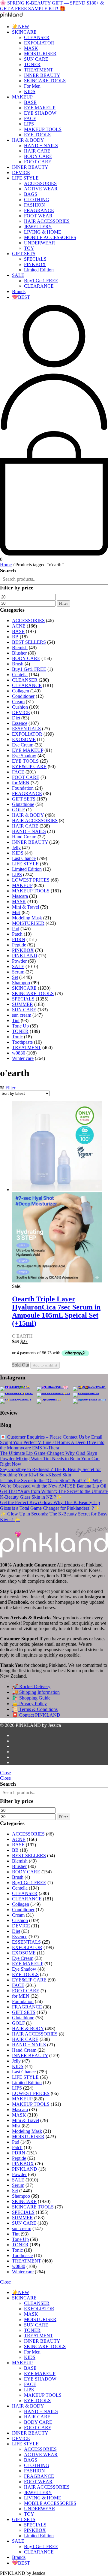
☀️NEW (21, 27)
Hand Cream (24, 837)
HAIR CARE (37, 151)
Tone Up (20, 1026)
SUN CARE (36, 59)
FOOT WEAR (38, 216)
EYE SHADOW (40, 113)
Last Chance (24, 858)
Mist (16, 912)
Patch (17, 934)
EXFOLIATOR (39, 43)
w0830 (19, 1053)
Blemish (20, 648)
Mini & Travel (25, 907)
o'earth (22, 1336)
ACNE (19, 626)
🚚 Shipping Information (36, 1692)
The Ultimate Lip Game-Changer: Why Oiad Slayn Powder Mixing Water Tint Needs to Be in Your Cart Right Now (50, 1459)
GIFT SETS (24, 254)
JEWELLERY (38, 227)
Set (15, 977)
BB (15, 637)
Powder (19, 961)
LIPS (29, 124)
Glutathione (23, 804)
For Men (32, 86)
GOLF (18, 810)
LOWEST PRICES (31, 880)
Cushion (20, 707)
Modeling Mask (27, 918)
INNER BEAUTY (42, 75)
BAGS (31, 194)
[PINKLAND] (11, 16)
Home (6, 565)
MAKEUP (22, 97)
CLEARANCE (39, 286)
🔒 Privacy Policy (29, 1704)
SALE (18, 275)
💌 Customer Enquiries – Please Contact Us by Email (51, 1437)
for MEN (21, 783)
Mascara (20, 896)
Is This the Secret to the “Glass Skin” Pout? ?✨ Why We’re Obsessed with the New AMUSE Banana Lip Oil (53, 1483)
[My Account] (54, 428)
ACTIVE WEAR (41, 189)
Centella (20, 675)
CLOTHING (37, 200)
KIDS (30, 91)
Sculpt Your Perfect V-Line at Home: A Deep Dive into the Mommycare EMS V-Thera (52, 1445)
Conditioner (23, 696)
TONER (32, 64)
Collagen (21, 691)
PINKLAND (25, 956)
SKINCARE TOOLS (45, 81)
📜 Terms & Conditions (35, 1709)
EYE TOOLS (37, 135)
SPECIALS (35, 259)
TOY (29, 248)
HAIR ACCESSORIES (47, 221)
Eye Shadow (24, 756)
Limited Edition (39, 270)
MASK (31, 48)
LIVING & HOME (43, 232)
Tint (16, 1020)
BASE (30, 102)
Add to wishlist (45, 1365)
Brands (19, 291)
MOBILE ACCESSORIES (50, 237)
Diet (16, 718)
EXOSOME (24, 739)
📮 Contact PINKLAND (36, 1715)
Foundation (23, 788)
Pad (16, 929)
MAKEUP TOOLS (43, 129)
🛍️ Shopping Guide (31, 1698)
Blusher (19, 653)
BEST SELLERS (29, 642)
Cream (18, 702)
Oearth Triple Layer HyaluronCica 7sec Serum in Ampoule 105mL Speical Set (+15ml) (56, 1311)
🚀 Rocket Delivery (31, 1686)
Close (5, 1773)
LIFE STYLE (25, 178)
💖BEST (21, 297)
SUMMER (22, 1004)
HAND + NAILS (41, 145)
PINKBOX (35, 264)
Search (8, 571)
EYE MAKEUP (40, 108)
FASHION (34, 205)
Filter (63, 603)
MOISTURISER (40, 54)
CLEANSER (37, 37)
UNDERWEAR (40, 243)
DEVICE (21, 173)
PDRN (19, 939)
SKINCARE (24, 32)
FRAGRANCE (39, 210)
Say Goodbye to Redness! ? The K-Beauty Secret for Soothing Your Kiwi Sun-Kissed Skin (50, 1472)
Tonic (17, 1037)
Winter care (23, 1058)
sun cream (22, 1015)
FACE (30, 118)
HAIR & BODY (28, 140)
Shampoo (21, 983)
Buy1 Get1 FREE (41, 281)
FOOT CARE (38, 162)
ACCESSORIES (40, 183)
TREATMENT (39, 70)
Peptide (19, 945)
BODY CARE (38, 156)
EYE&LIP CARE (29, 766)
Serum (18, 972)
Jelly (16, 848)
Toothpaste (22, 1042)
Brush (18, 664)
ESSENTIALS (26, 729)
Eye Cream (23, 745)
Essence (20, 723)
